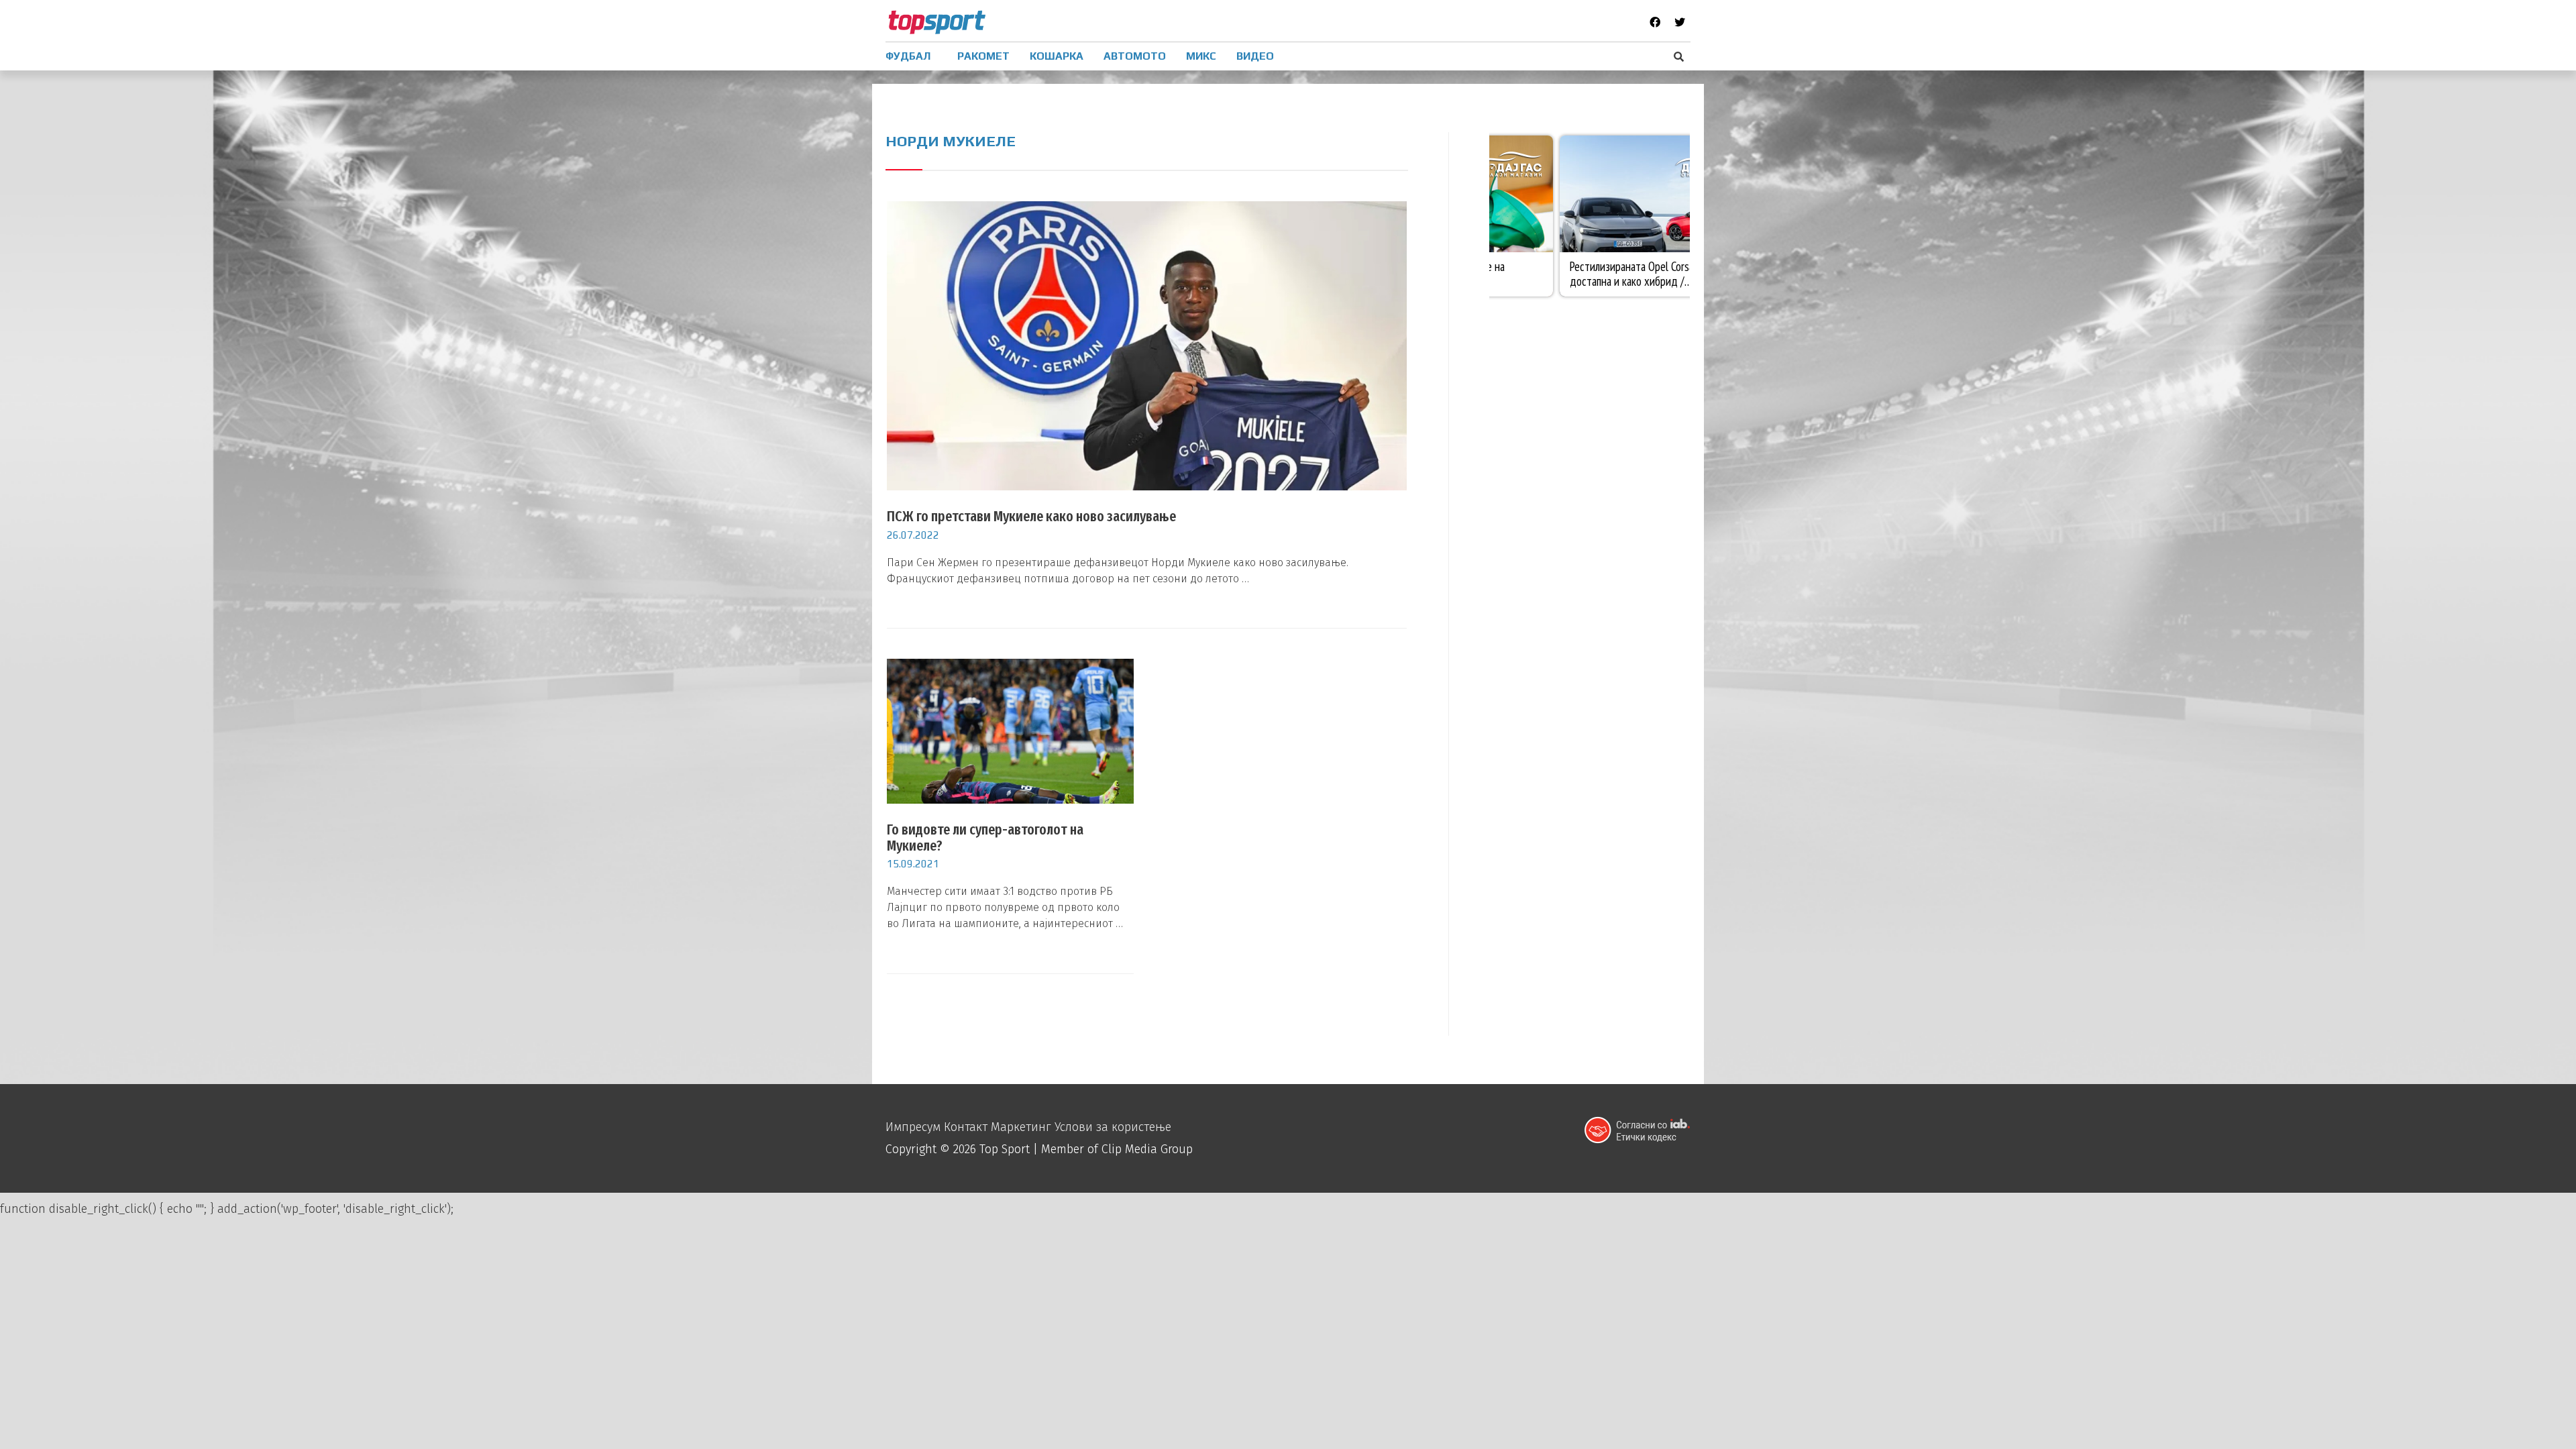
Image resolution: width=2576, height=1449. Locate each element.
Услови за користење (1113, 1127)
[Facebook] (1655, 22)
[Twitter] (1680, 22)
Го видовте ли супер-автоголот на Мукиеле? (985, 838)
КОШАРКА (1057, 56)
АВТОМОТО (1135, 56)
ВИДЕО (1255, 56)
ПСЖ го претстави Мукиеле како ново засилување (1031, 516)
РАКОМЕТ (983, 56)
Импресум (913, 1127)
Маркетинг (1021, 1127)
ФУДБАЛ (908, 56)
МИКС (1201, 56)
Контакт (966, 1127)
